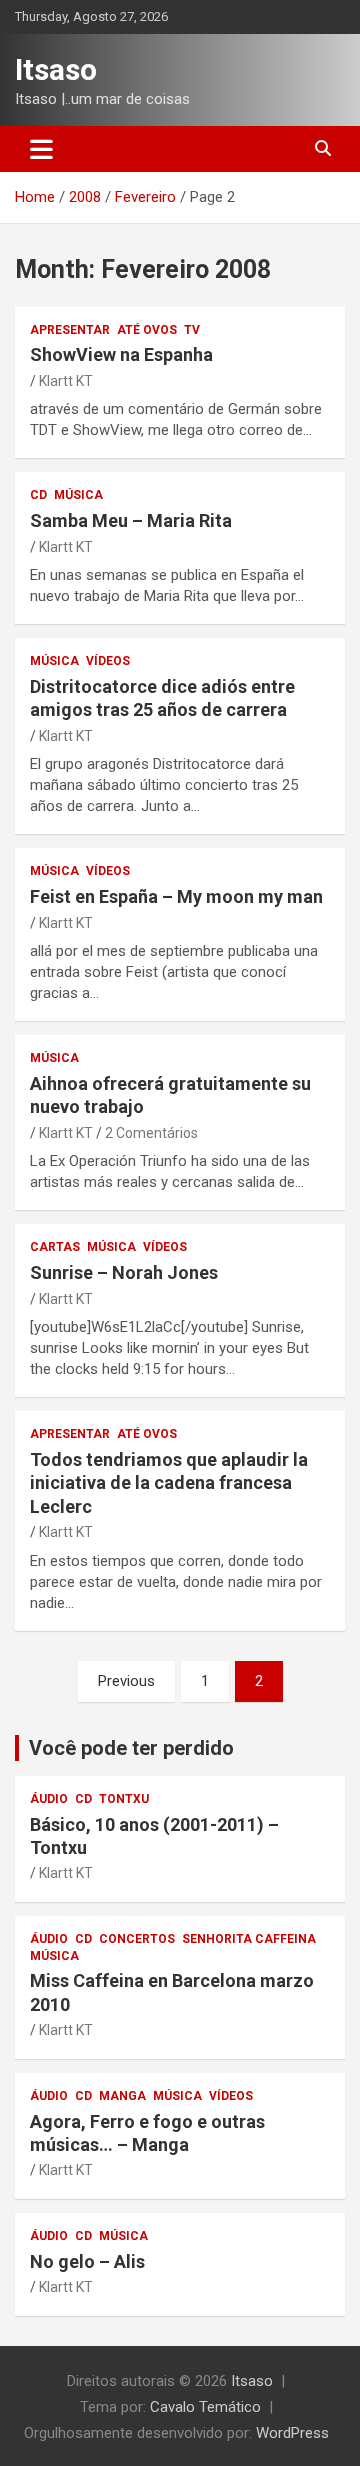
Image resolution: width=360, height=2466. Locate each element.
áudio (49, 1799)
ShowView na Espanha (121, 354)
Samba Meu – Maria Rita (131, 520)
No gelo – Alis (87, 2261)
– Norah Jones (124, 1272)
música (78, 495)
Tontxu (124, 1799)
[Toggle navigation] (41, 149)
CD (38, 495)
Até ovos (147, 330)
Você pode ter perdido (131, 1748)
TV (192, 330)
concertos (137, 1939)
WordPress (292, 2433)
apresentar (70, 330)
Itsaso (56, 69)
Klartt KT (66, 381)
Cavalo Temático (205, 2407)
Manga (122, 2096)
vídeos (108, 661)
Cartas (55, 1247)
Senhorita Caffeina (249, 1939)
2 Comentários (151, 1133)
